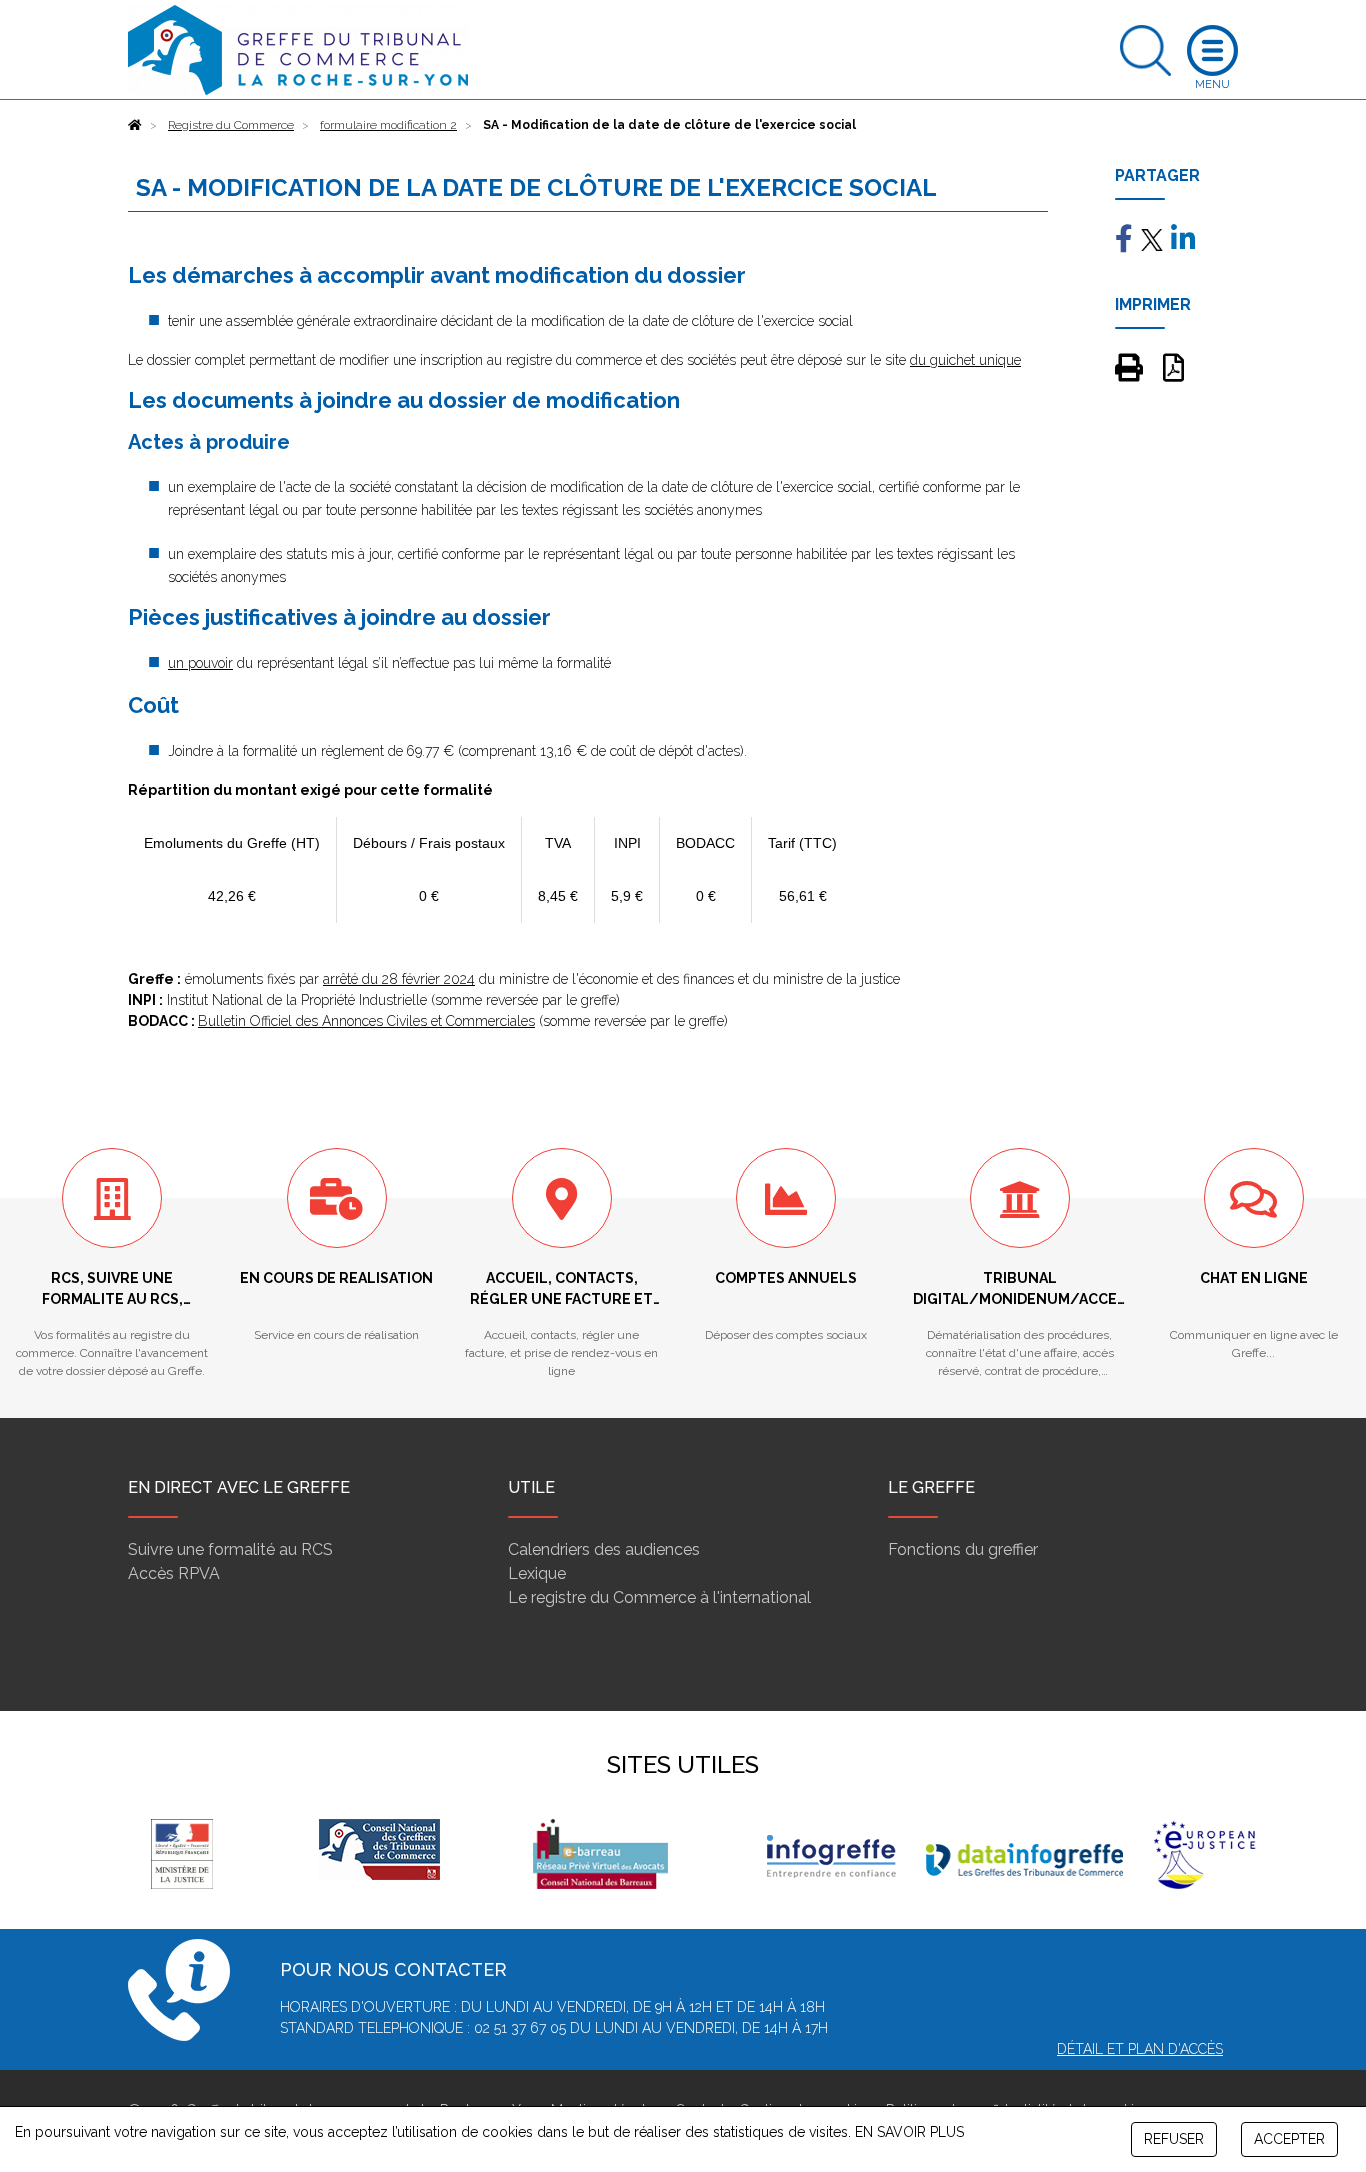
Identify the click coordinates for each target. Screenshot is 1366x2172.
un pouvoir (200, 663)
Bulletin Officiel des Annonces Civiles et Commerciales (366, 1021)
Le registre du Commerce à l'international (659, 1597)
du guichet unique (965, 360)
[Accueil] (135, 125)
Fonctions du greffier (963, 1549)
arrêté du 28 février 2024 (399, 979)
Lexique (537, 1573)
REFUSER (1174, 2139)
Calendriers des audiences (604, 1549)
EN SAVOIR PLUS (909, 2132)
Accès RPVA (174, 1573)
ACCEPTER (1289, 2139)
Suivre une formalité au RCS (230, 1549)
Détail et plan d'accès (1140, 2049)
